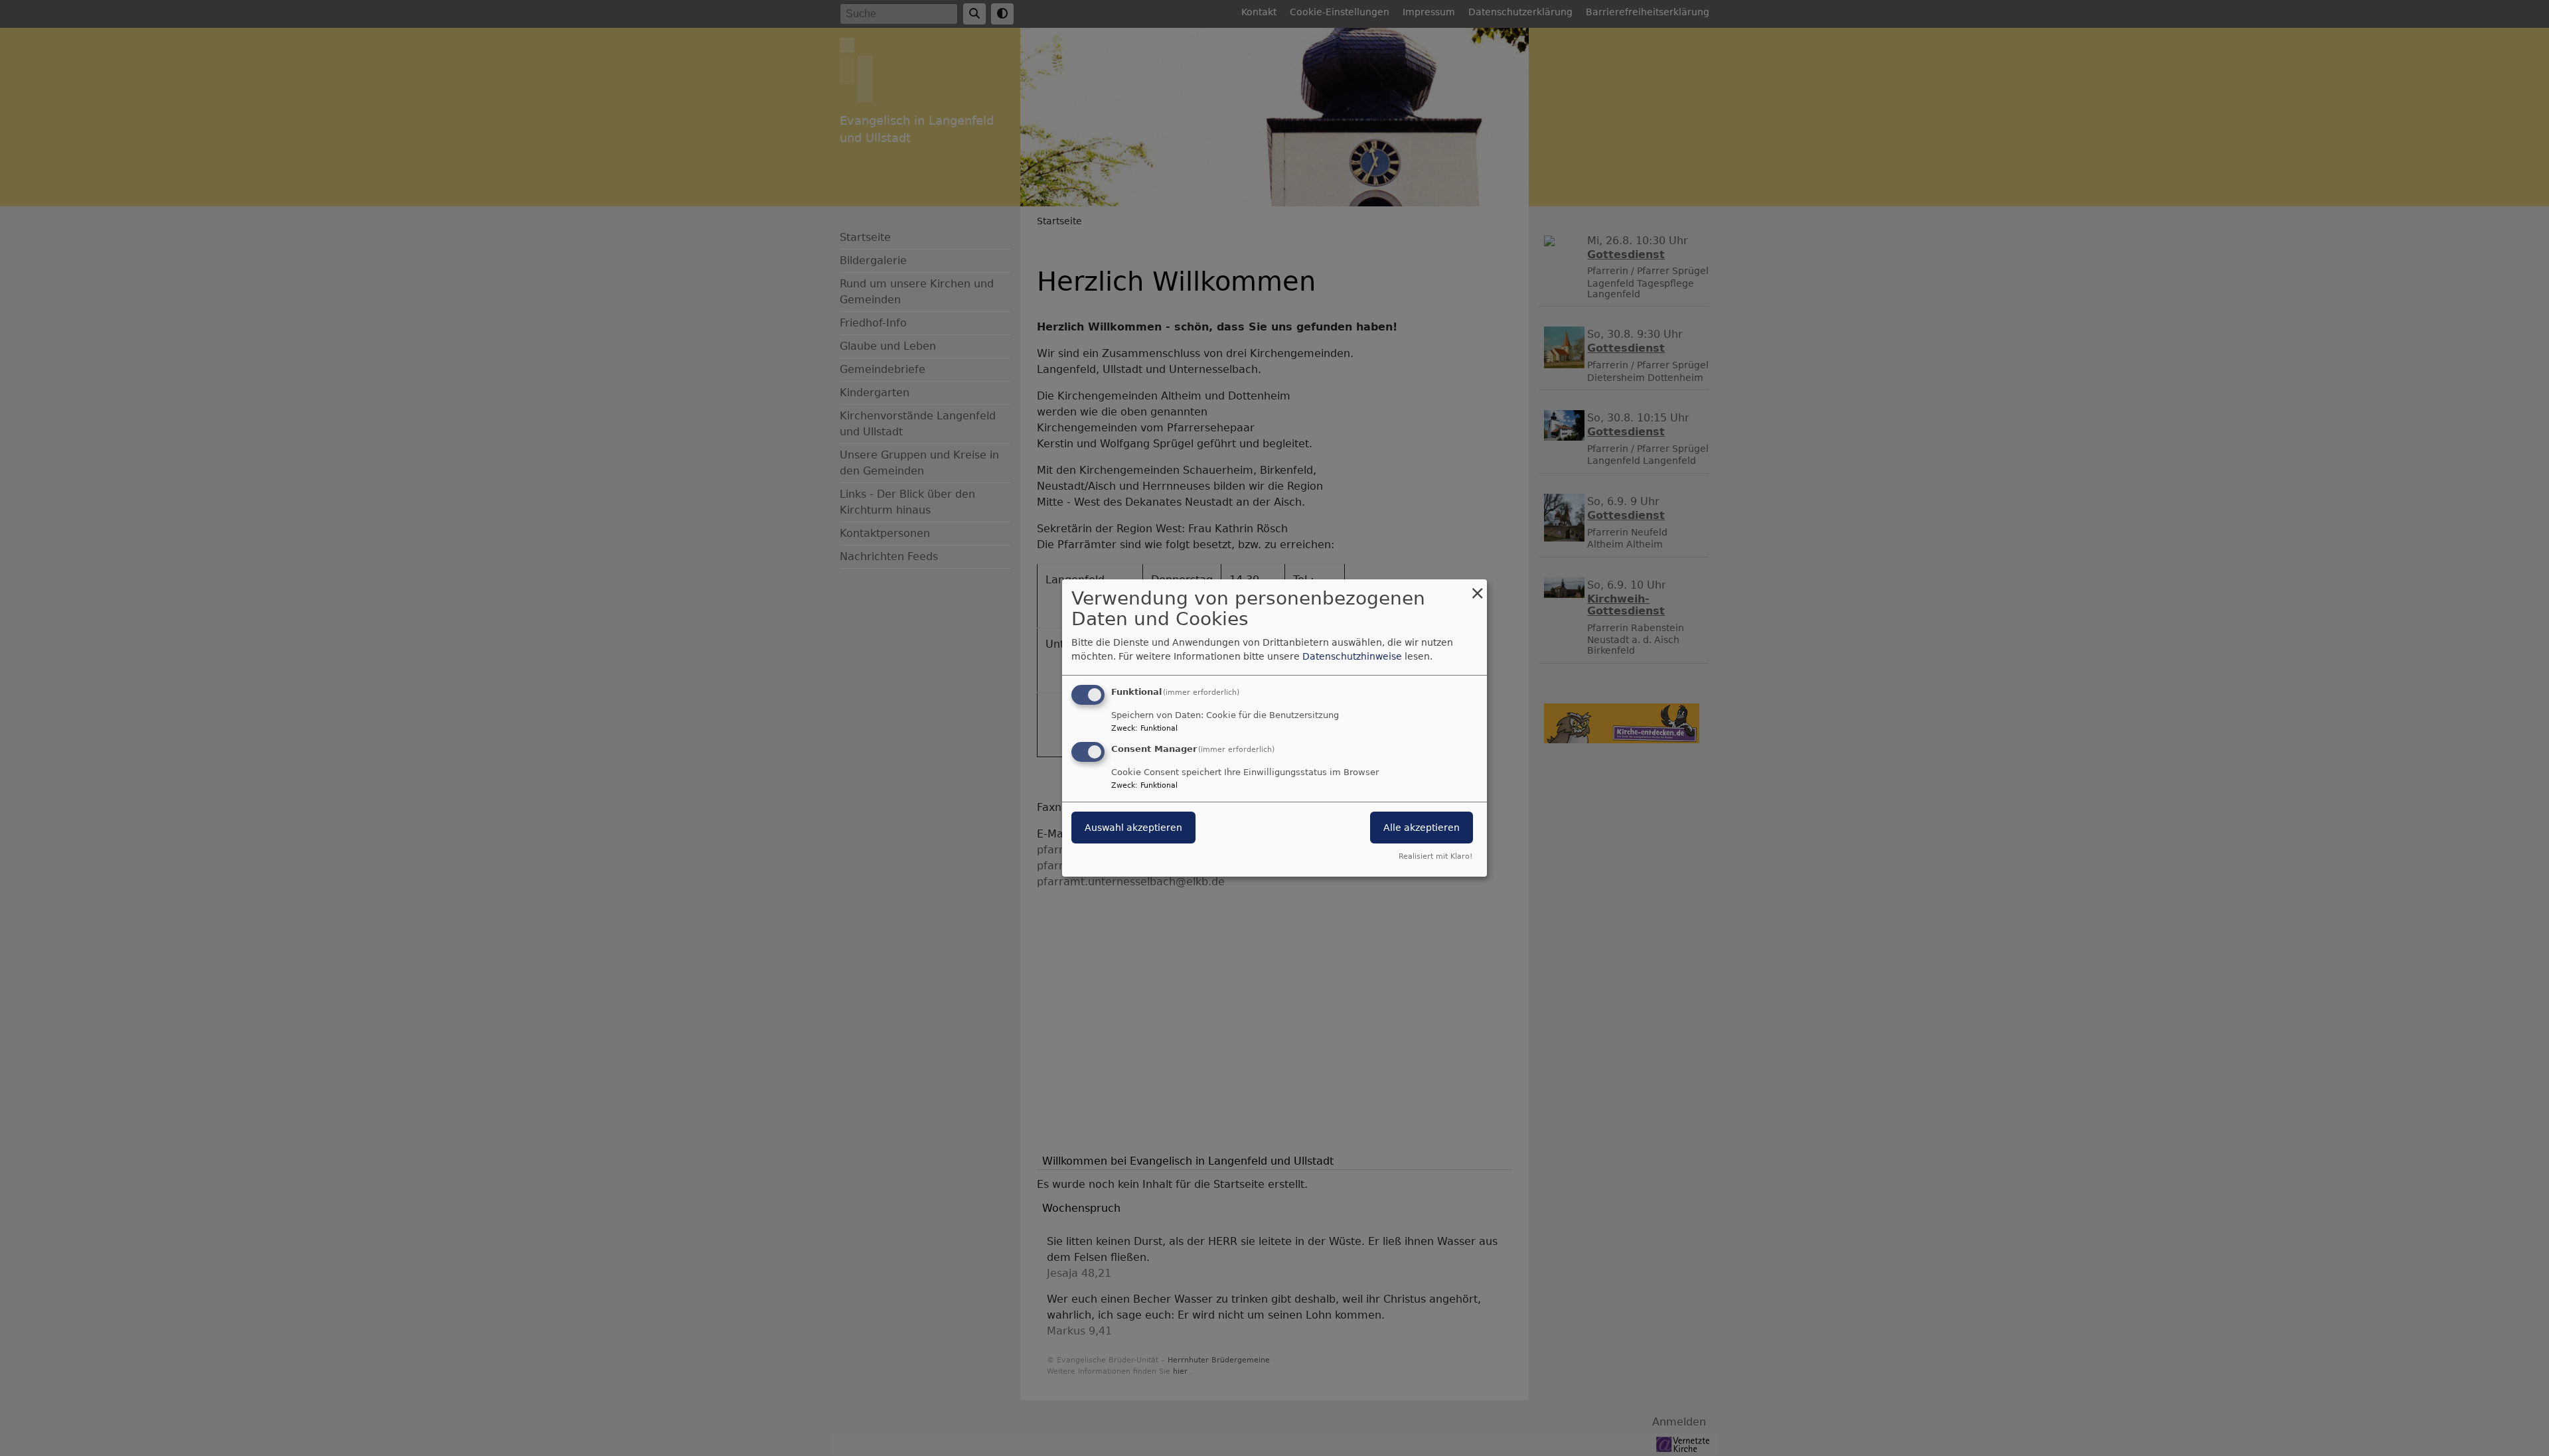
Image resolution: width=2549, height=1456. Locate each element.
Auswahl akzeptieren (1133, 828)
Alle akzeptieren (1422, 828)
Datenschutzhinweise (1352, 656)
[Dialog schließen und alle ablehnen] (1477, 588)
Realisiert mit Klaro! (1435, 856)
